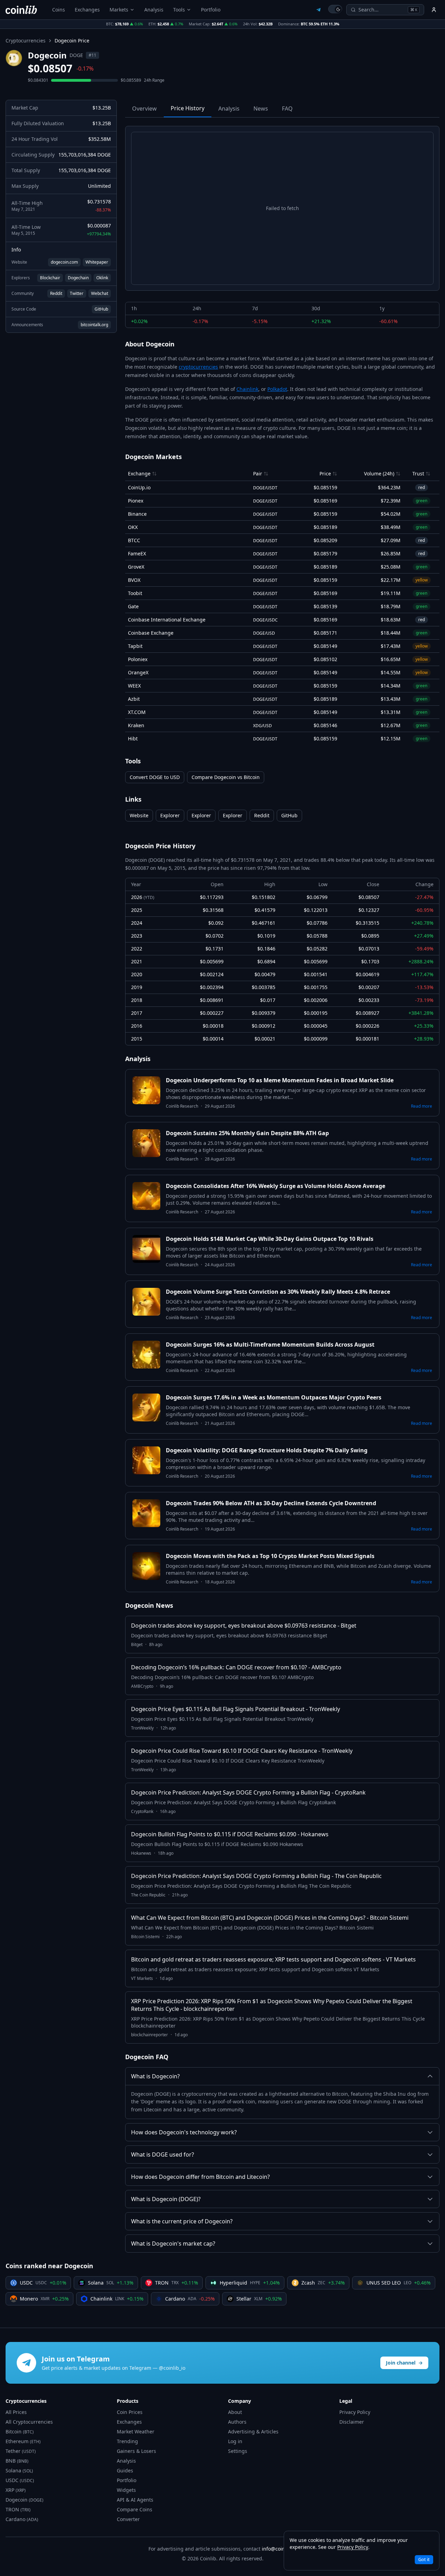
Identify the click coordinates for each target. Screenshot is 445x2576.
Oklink (102, 278)
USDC (20, 2480)
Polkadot (277, 389)
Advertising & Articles (253, 2431)
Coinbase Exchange (151, 633)
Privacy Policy (355, 2412)
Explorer (170, 815)
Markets (119, 10)
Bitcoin (20, 2431)
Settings (238, 2451)
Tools (179, 10)
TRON (18, 2509)
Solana (19, 2470)
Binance (137, 514)
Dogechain (78, 278)
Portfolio (211, 10)
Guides (125, 2470)
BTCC (134, 540)
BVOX (134, 580)
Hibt (133, 739)
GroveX (136, 567)
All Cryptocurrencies (29, 2422)
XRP (16, 2490)
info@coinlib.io (279, 2549)
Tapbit (135, 646)
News (261, 109)
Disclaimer (352, 2422)
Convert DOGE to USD (155, 777)
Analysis (154, 10)
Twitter (77, 293)
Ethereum (23, 2441)
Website (139, 815)
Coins (59, 10)
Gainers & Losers (136, 2451)
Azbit (134, 699)
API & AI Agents (135, 2500)
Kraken (136, 725)
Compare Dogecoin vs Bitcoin (226, 777)
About (235, 2412)
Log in (235, 2441)
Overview (144, 109)
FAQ (287, 109)
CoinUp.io (139, 487)
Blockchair (50, 278)
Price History (188, 108)
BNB (17, 2461)
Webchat (100, 293)
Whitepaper (97, 262)
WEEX (134, 686)
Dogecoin (25, 2500)
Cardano (22, 2519)
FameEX (137, 553)
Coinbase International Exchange (167, 620)
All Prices (16, 2412)
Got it (424, 2559)
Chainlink (247, 389)
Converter (128, 2519)
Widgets (126, 2490)
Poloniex (138, 659)
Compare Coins (135, 2509)
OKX (133, 527)
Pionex (136, 501)
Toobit (135, 593)
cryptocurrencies (198, 367)
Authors (237, 2422)
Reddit (56, 293)
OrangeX (138, 672)
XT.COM (137, 712)
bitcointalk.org (94, 325)
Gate (133, 606)
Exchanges (87, 10)
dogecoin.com (64, 262)
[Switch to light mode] (335, 9)
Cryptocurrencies (26, 41)
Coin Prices (130, 2412)
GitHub (101, 309)
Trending (127, 2441)
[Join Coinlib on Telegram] (318, 10)
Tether (21, 2451)
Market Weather (136, 2431)
